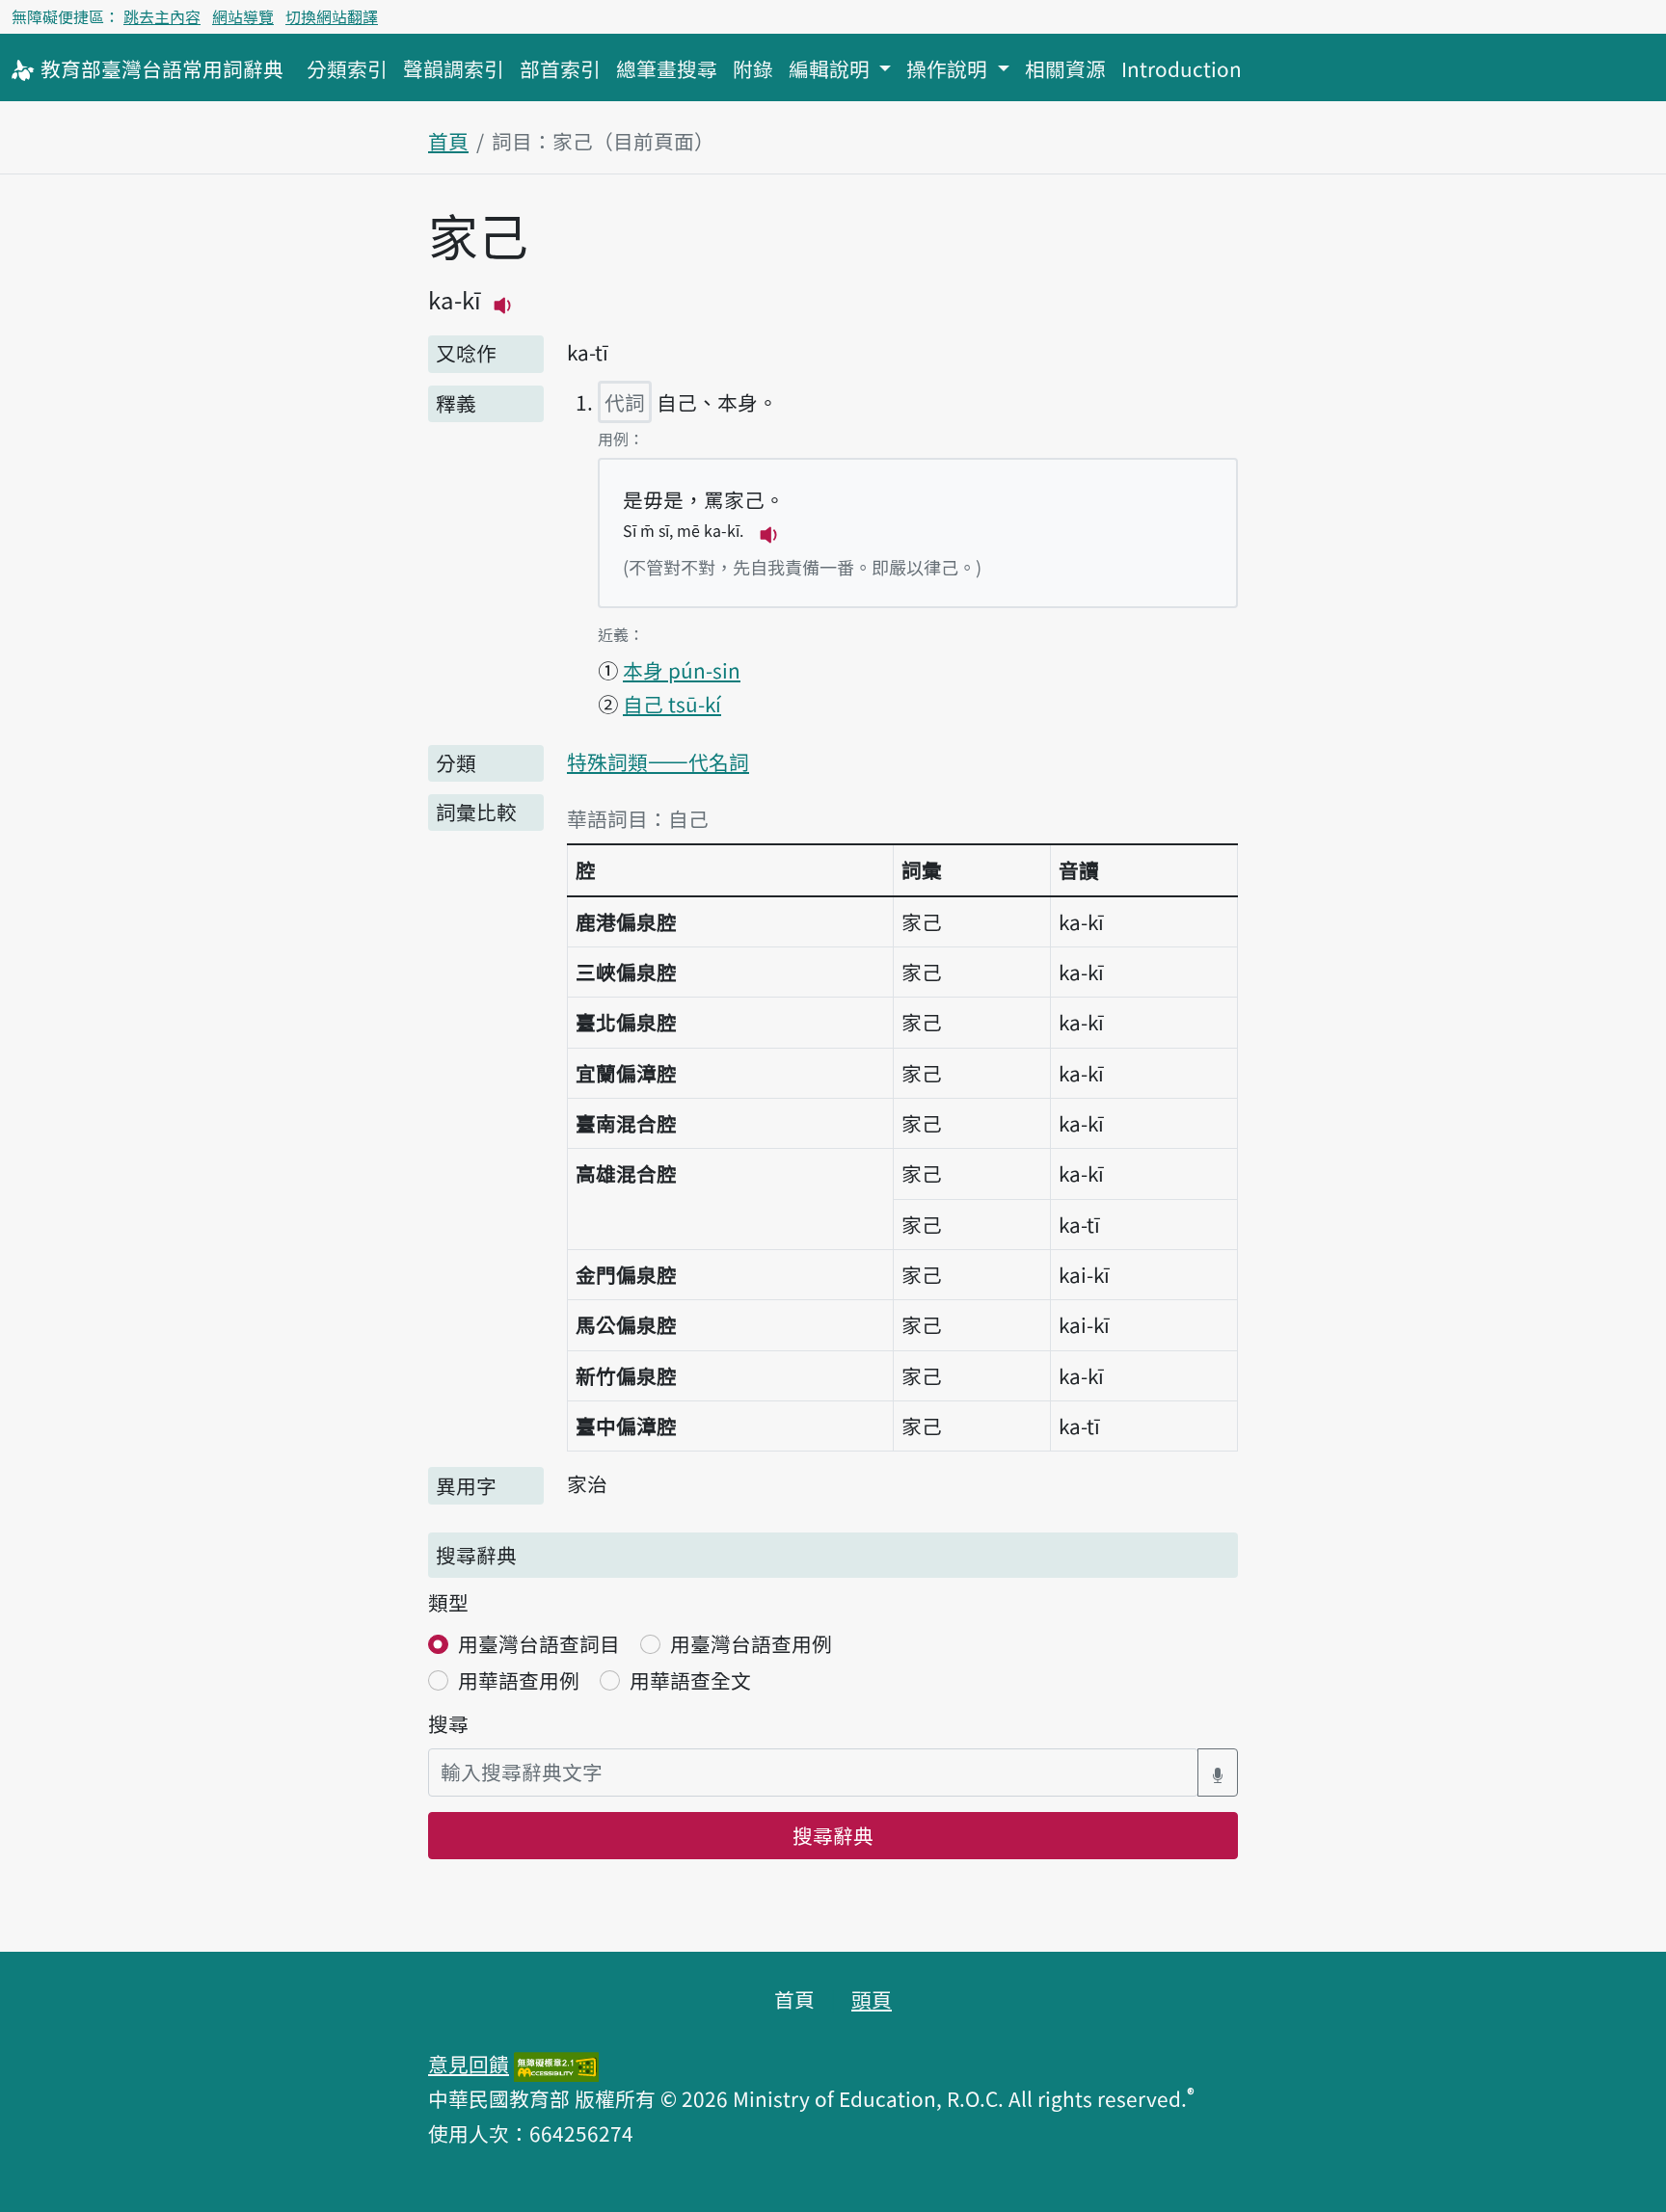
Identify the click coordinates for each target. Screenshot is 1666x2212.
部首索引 (560, 68)
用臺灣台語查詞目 (539, 1643)
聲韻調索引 (454, 68)
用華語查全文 (690, 1680)
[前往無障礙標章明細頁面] (556, 2064)
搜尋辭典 (833, 1835)
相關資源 (1065, 68)
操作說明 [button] (949, 68)
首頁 (448, 141)
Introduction (1182, 68)
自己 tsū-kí (672, 704)
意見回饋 (469, 2064)
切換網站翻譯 (332, 16)
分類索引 (347, 68)
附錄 (753, 68)
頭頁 (872, 1999)
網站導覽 (243, 16)
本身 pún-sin (682, 670)
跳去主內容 (162, 16)
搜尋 (448, 1723)
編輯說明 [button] (832, 68)
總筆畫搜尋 (667, 68)
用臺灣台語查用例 (751, 1643)
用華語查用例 (519, 1680)
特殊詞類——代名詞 (658, 761)
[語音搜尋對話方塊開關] (1218, 1772)
